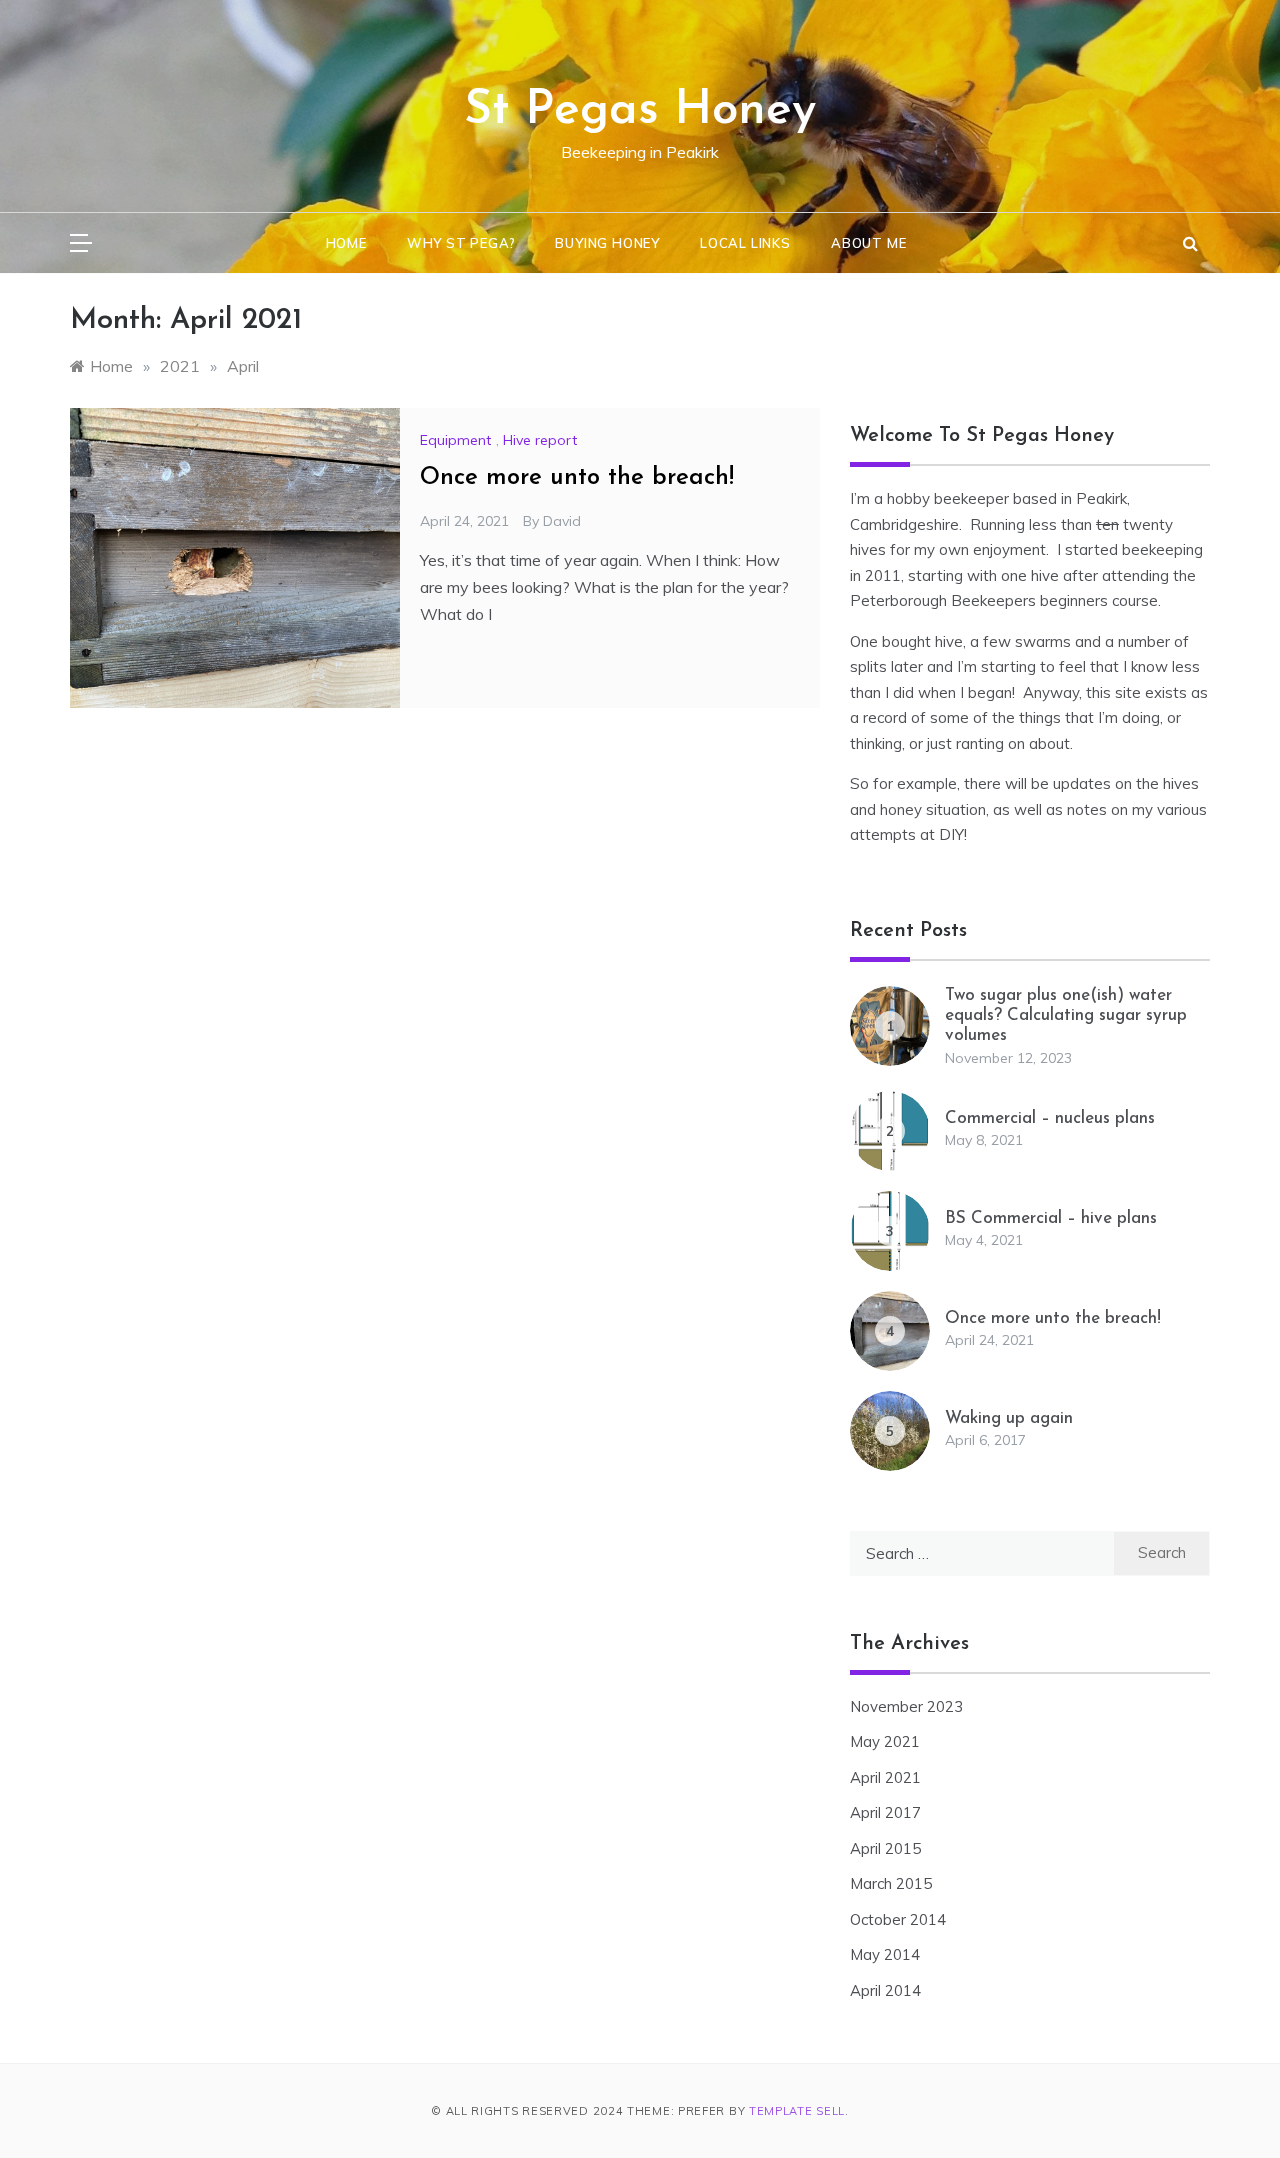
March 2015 (891, 1883)
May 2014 (885, 1954)
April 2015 (885, 1848)
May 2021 (885, 1741)
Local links (745, 243)
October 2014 (898, 1919)
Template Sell (797, 2111)
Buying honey (607, 243)
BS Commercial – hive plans (1051, 1218)
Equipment (455, 440)
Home (346, 243)
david (562, 521)
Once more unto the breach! (577, 478)
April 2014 (885, 1990)
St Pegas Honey (640, 111)
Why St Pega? (461, 243)
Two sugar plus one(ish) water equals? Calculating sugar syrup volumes (1066, 1016)
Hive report (540, 440)
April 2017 (885, 1812)
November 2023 (906, 1706)
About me (868, 243)
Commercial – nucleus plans (1050, 1118)
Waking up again (1009, 1418)
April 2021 (885, 1777)
